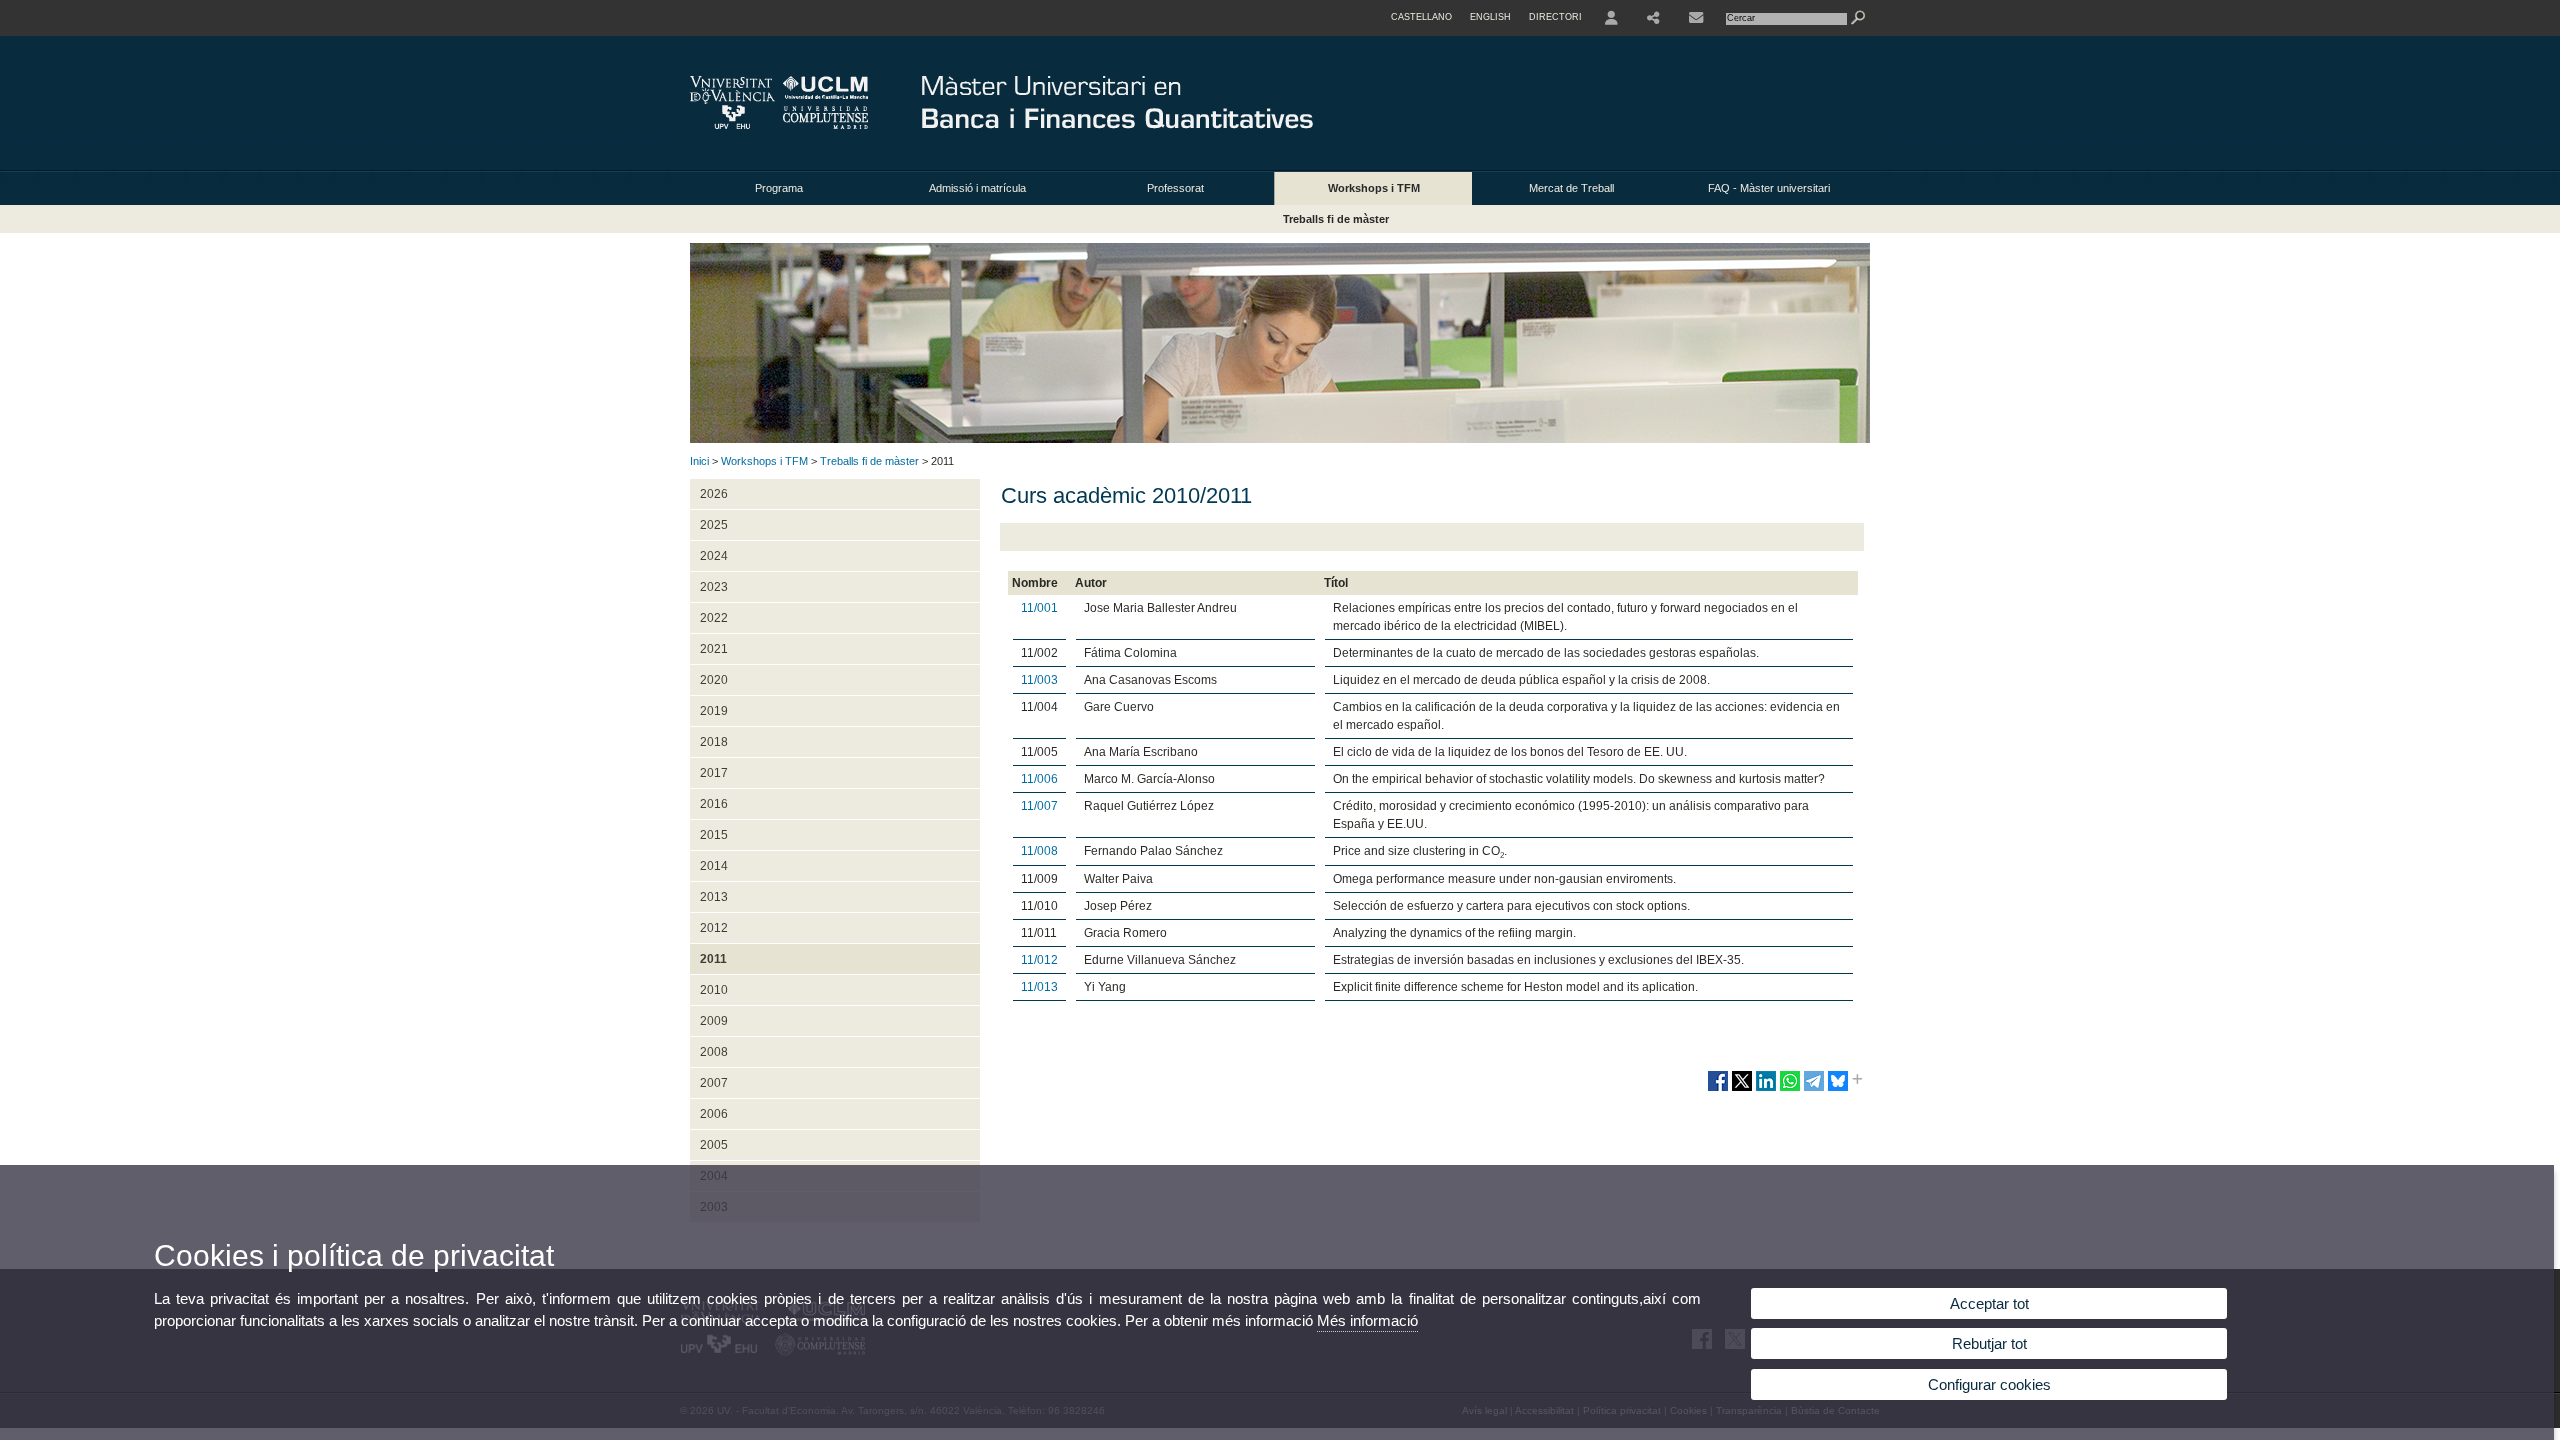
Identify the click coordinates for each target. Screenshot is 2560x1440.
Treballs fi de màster (1336, 219)
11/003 (1039, 680)
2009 (714, 1021)
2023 (714, 587)
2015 (714, 835)
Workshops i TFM (1374, 188)
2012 (714, 928)
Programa (779, 188)
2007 (714, 1083)
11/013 (1039, 987)
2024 (714, 556)
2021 (714, 649)
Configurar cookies (1989, 1384)
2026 (714, 494)
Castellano (1421, 17)
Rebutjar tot (1989, 1343)
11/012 (1039, 960)
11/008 (1039, 851)
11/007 (1039, 806)
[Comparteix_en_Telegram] (1814, 1089)
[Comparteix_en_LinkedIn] (1766, 1089)
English (1490, 17)
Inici (699, 461)
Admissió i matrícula (977, 188)
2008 (714, 1052)
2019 (714, 711)
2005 (714, 1145)
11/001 (1039, 608)
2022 (714, 618)
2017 (714, 773)
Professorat (1175, 188)
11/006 (1039, 779)
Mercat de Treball (1571, 188)
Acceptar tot (1989, 1303)
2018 (714, 742)
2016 (714, 804)
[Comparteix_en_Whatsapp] (1790, 1089)
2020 (714, 680)
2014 (714, 866)
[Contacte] (1696, 18)
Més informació (1367, 1320)
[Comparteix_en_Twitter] (1742, 1089)
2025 (714, 525)
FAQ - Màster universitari (1769, 188)
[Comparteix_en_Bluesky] (1838, 1089)
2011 (713, 959)
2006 (714, 1114)
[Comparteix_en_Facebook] (1718, 1089)
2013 (714, 897)
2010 (714, 990)
